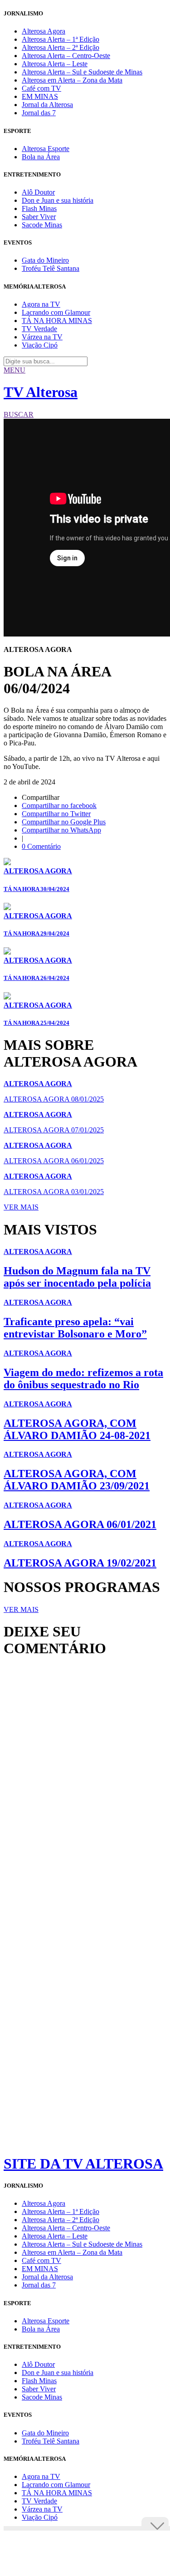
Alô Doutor (38, 192)
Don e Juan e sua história (58, 200)
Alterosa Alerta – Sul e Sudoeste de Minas (82, 72)
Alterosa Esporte (46, 149)
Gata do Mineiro (45, 260)
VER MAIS (21, 1207)
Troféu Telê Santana (51, 268)
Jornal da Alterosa (47, 105)
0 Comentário (41, 846)
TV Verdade (39, 329)
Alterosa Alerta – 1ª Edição (61, 39)
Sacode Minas (42, 225)
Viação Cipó (40, 345)
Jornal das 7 (39, 113)
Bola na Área (41, 157)
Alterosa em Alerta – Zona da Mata (72, 80)
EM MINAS (40, 96)
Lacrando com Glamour (56, 312)
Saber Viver (39, 217)
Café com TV (41, 88)
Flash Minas (39, 208)
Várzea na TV (42, 337)
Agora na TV (41, 304)
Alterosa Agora (44, 31)
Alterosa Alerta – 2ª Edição (61, 47)
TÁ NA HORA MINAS (57, 321)
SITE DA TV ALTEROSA (83, 2164)
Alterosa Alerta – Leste (55, 64)
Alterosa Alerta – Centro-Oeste (66, 56)
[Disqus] (85, 1788)
